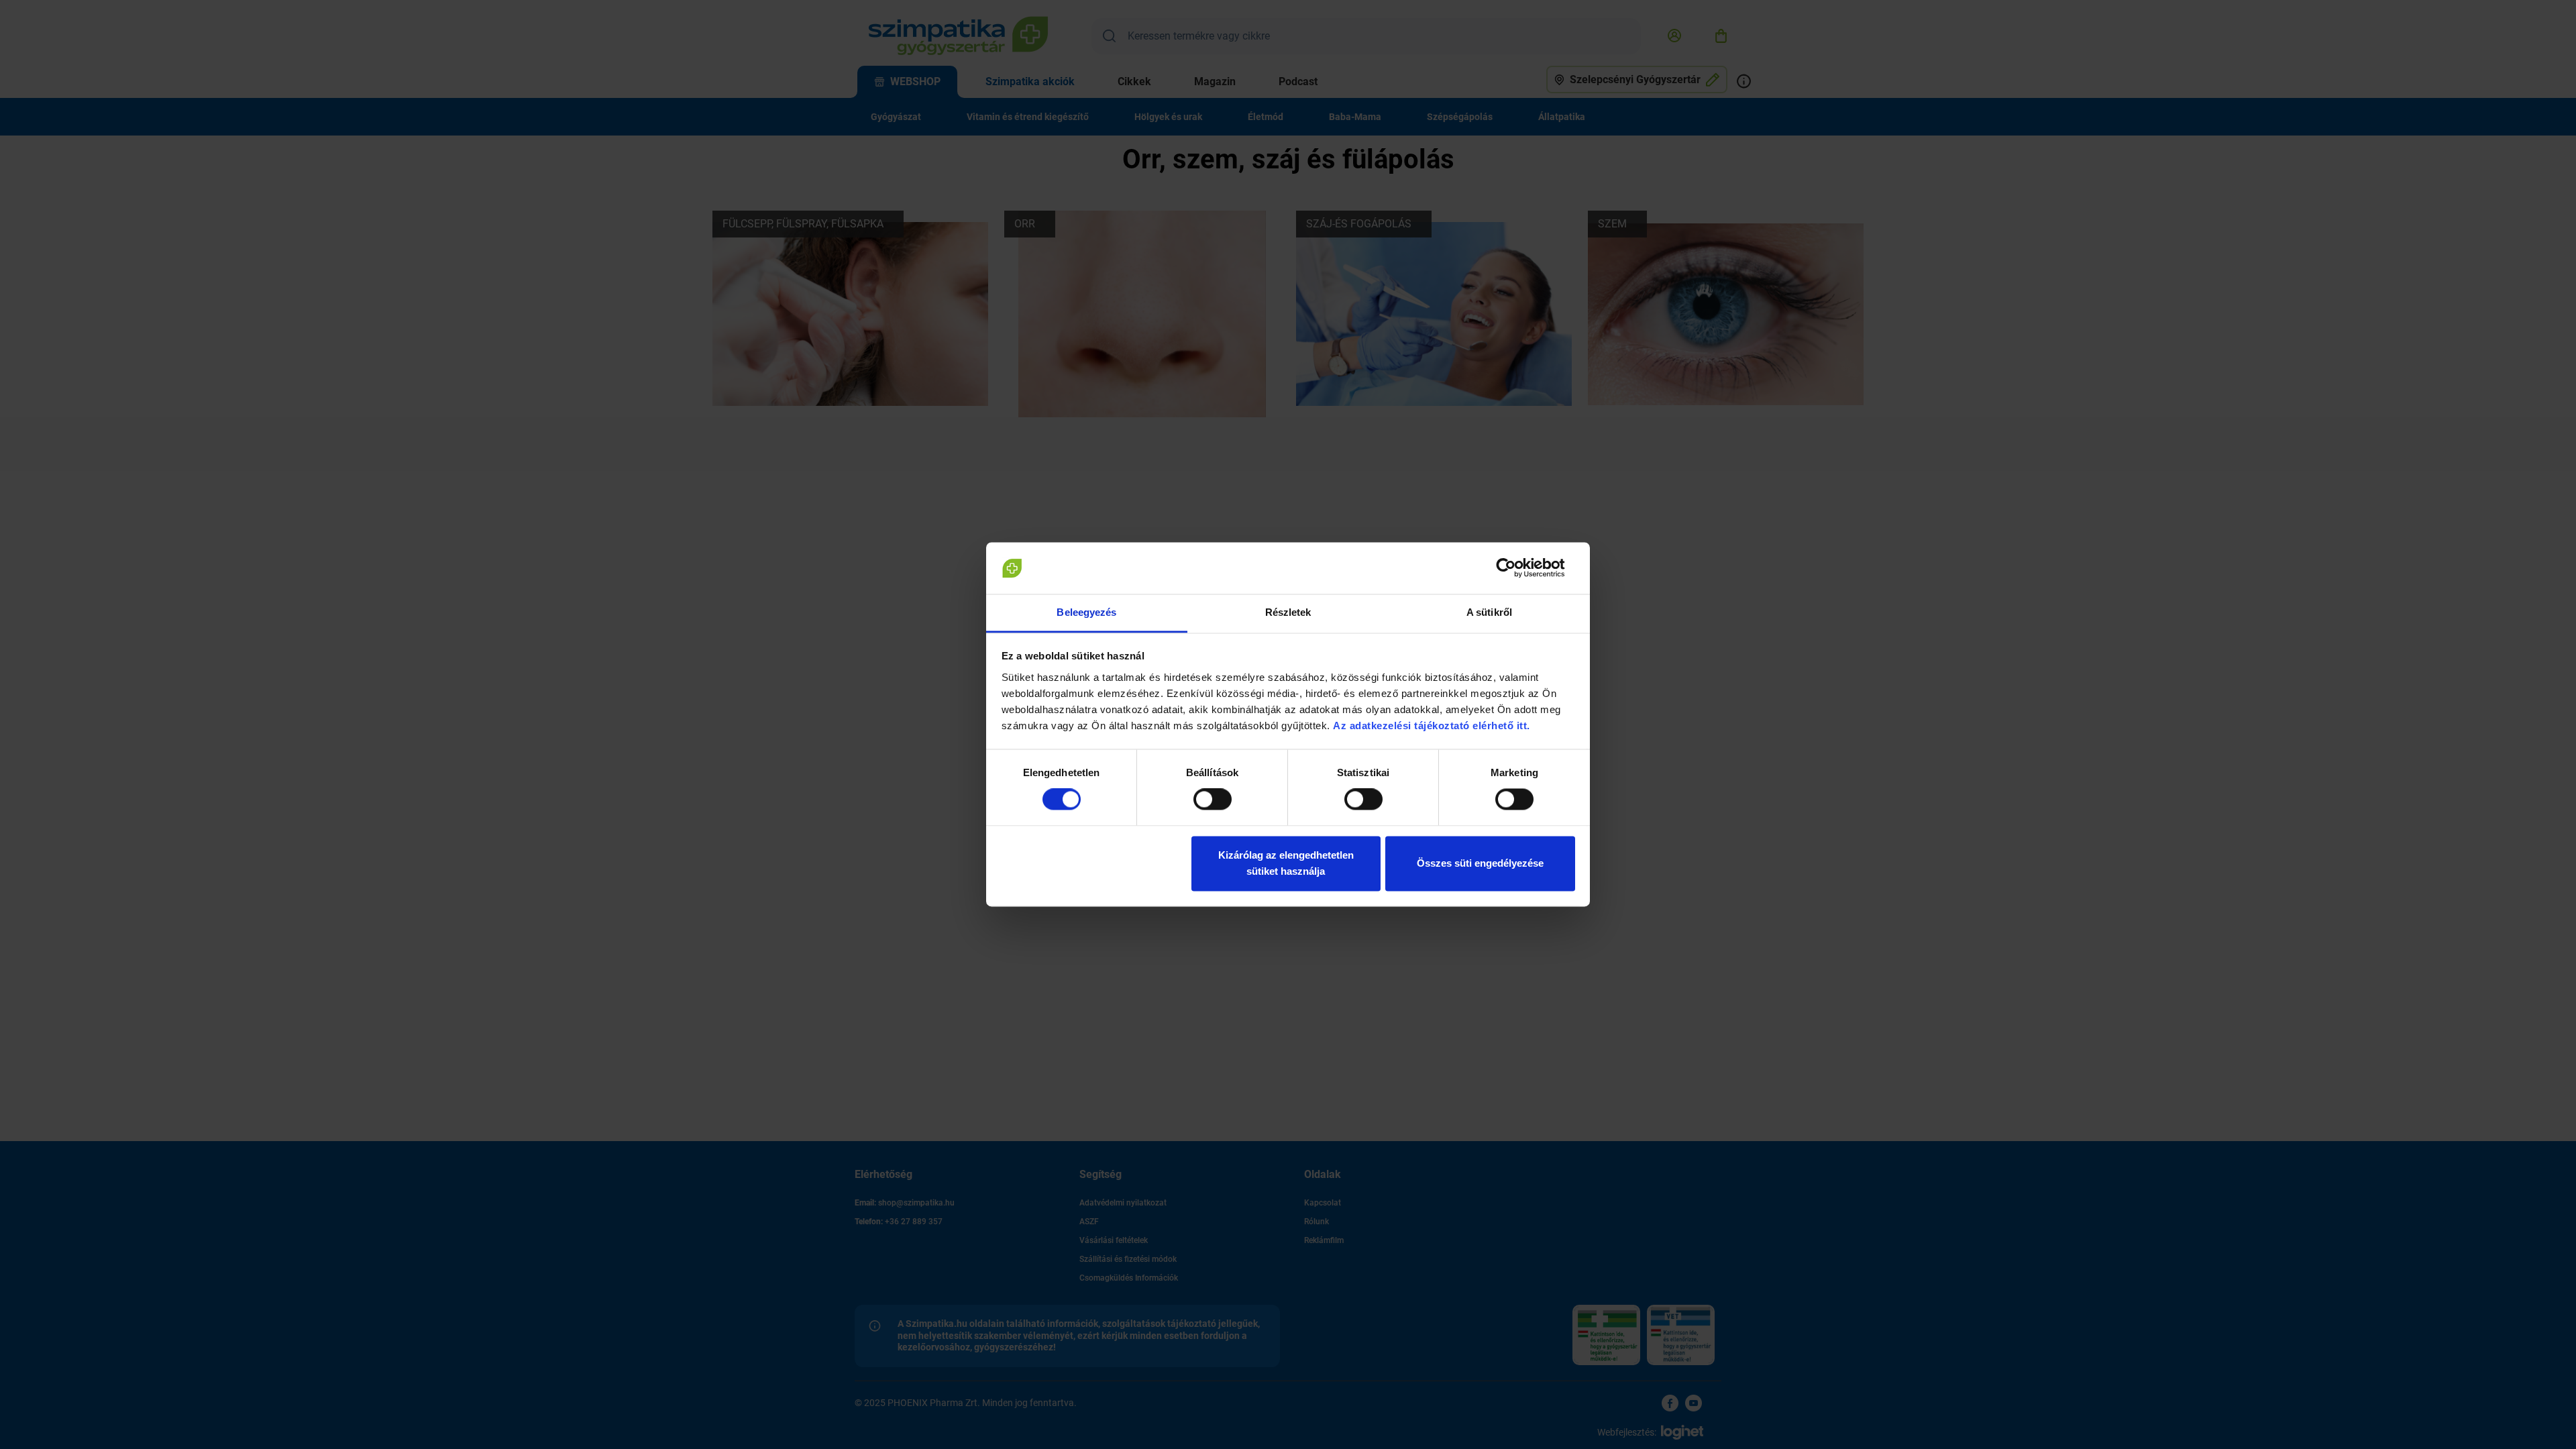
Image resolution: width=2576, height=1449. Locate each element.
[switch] (1213, 800)
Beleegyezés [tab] (1086, 612)
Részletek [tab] (1288, 612)
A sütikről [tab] (1489, 612)
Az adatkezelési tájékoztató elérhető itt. (1433, 726)
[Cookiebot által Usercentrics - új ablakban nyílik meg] (1516, 568)
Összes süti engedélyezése (1480, 863)
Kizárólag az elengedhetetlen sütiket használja (1286, 863)
